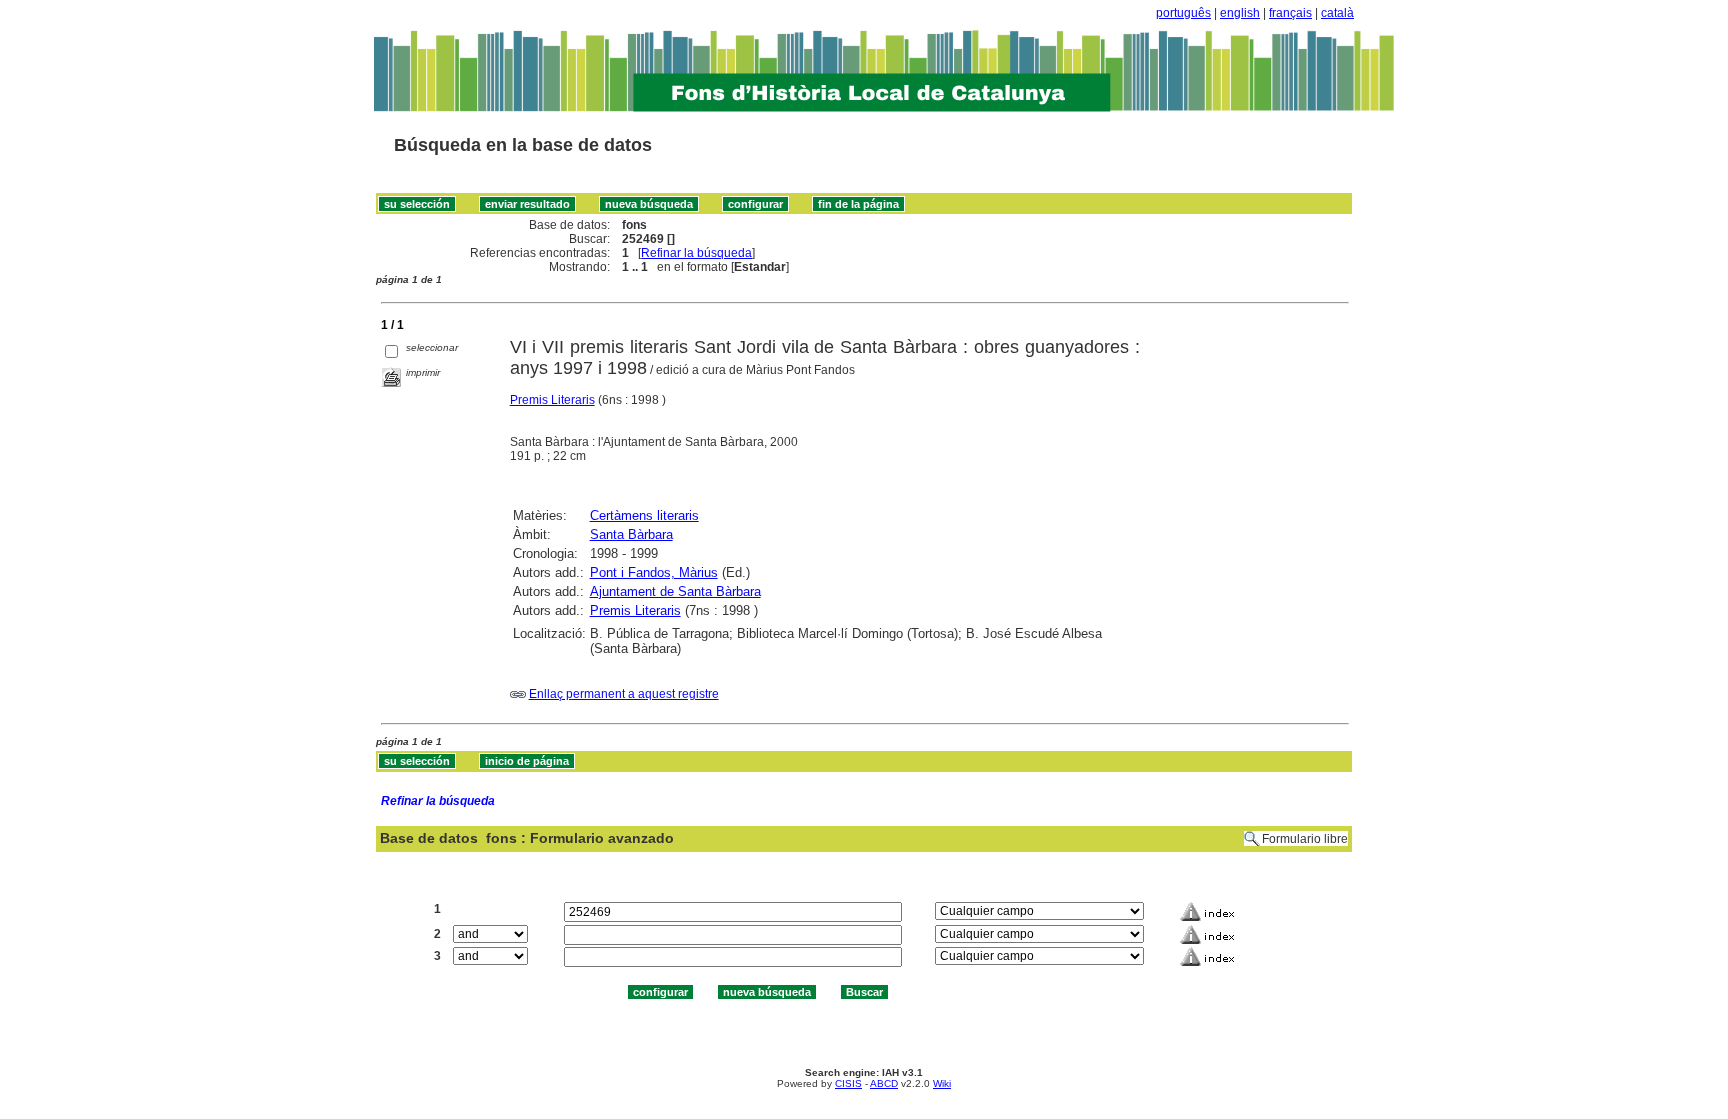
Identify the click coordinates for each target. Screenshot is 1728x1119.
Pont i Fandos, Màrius (654, 572)
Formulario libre (1305, 839)
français (1290, 13)
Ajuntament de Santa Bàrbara (675, 591)
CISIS (848, 1083)
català (1337, 13)
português (1183, 13)
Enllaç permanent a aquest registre (624, 694)
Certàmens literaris (644, 515)
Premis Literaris (552, 400)
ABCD (884, 1083)
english (1240, 13)
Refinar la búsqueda (696, 253)
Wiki (942, 1083)
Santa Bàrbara (631, 534)
